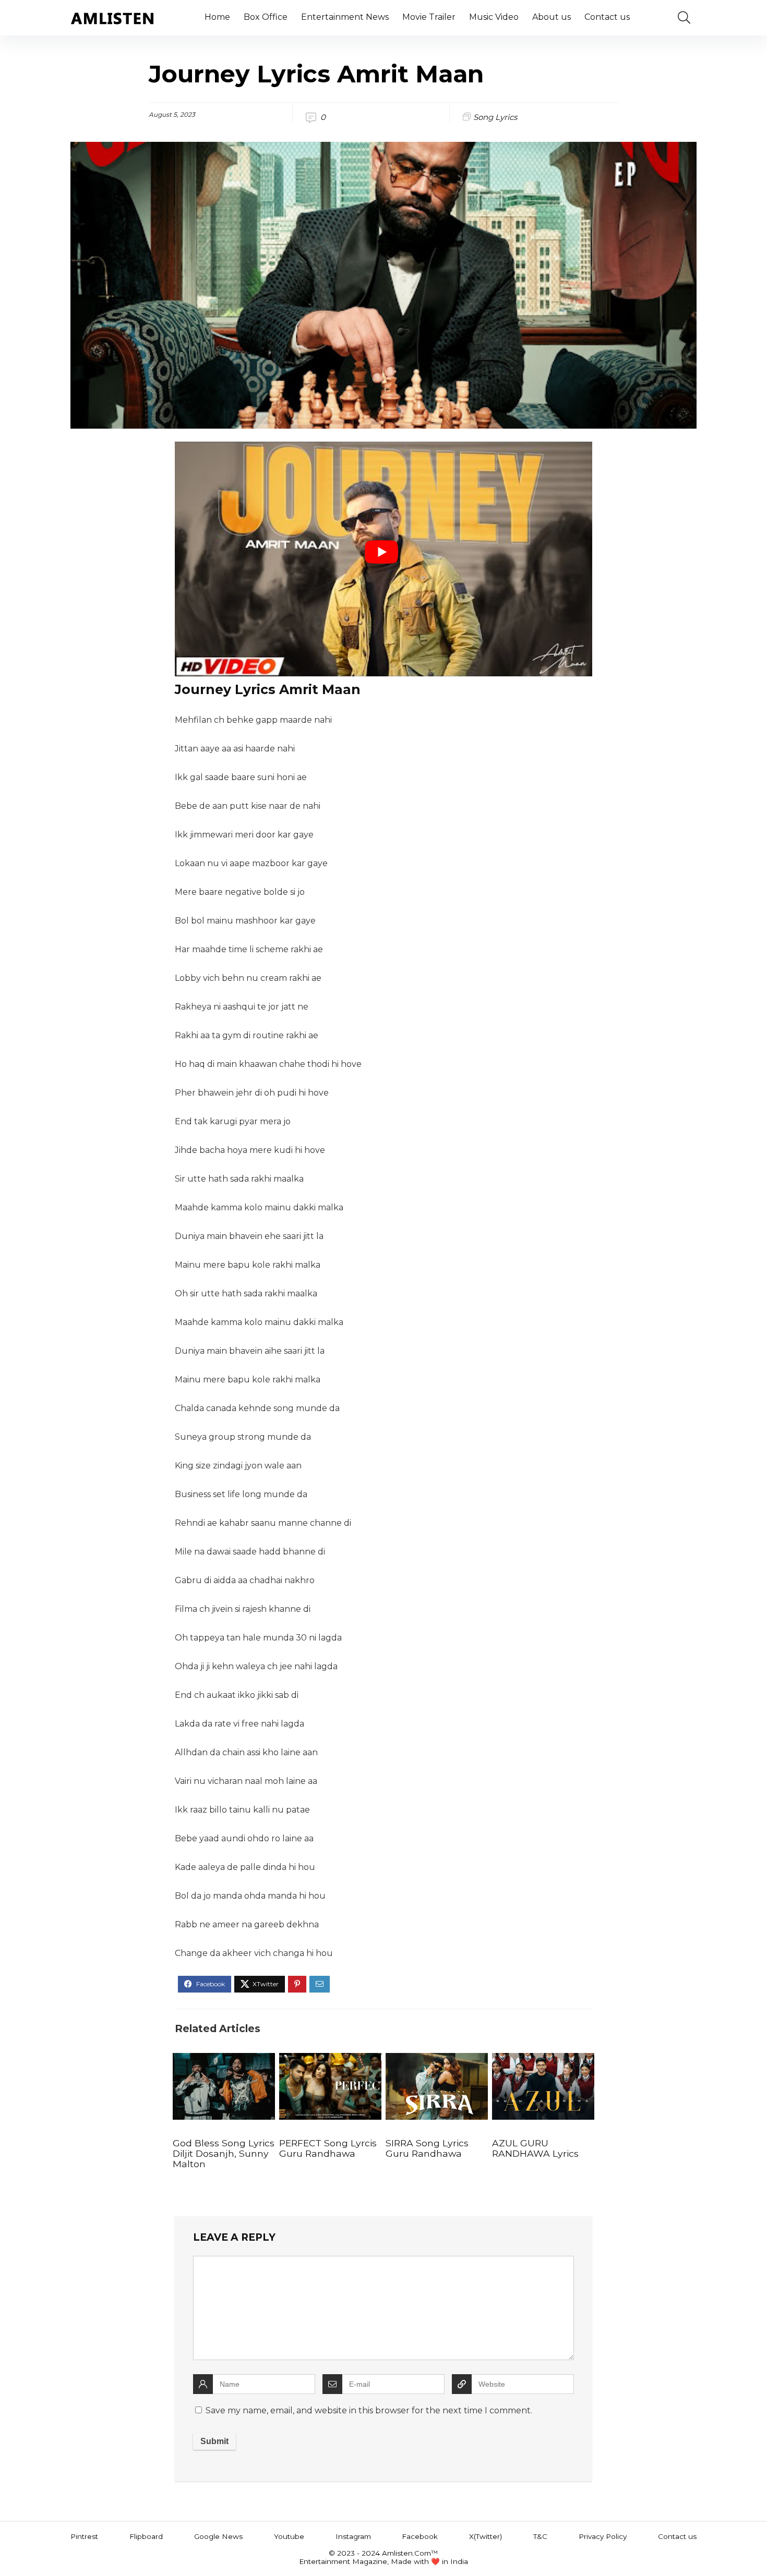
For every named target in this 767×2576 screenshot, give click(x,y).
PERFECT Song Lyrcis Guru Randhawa (328, 2148)
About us (552, 17)
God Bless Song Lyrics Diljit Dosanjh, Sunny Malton (224, 2153)
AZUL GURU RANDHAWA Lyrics (535, 2148)
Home (217, 17)
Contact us (607, 17)
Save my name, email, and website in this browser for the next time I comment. (369, 2410)
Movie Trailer (429, 17)
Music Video (494, 17)
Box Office (266, 17)
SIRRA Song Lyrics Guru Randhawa (427, 2148)
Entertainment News (345, 17)
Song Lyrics (495, 117)
